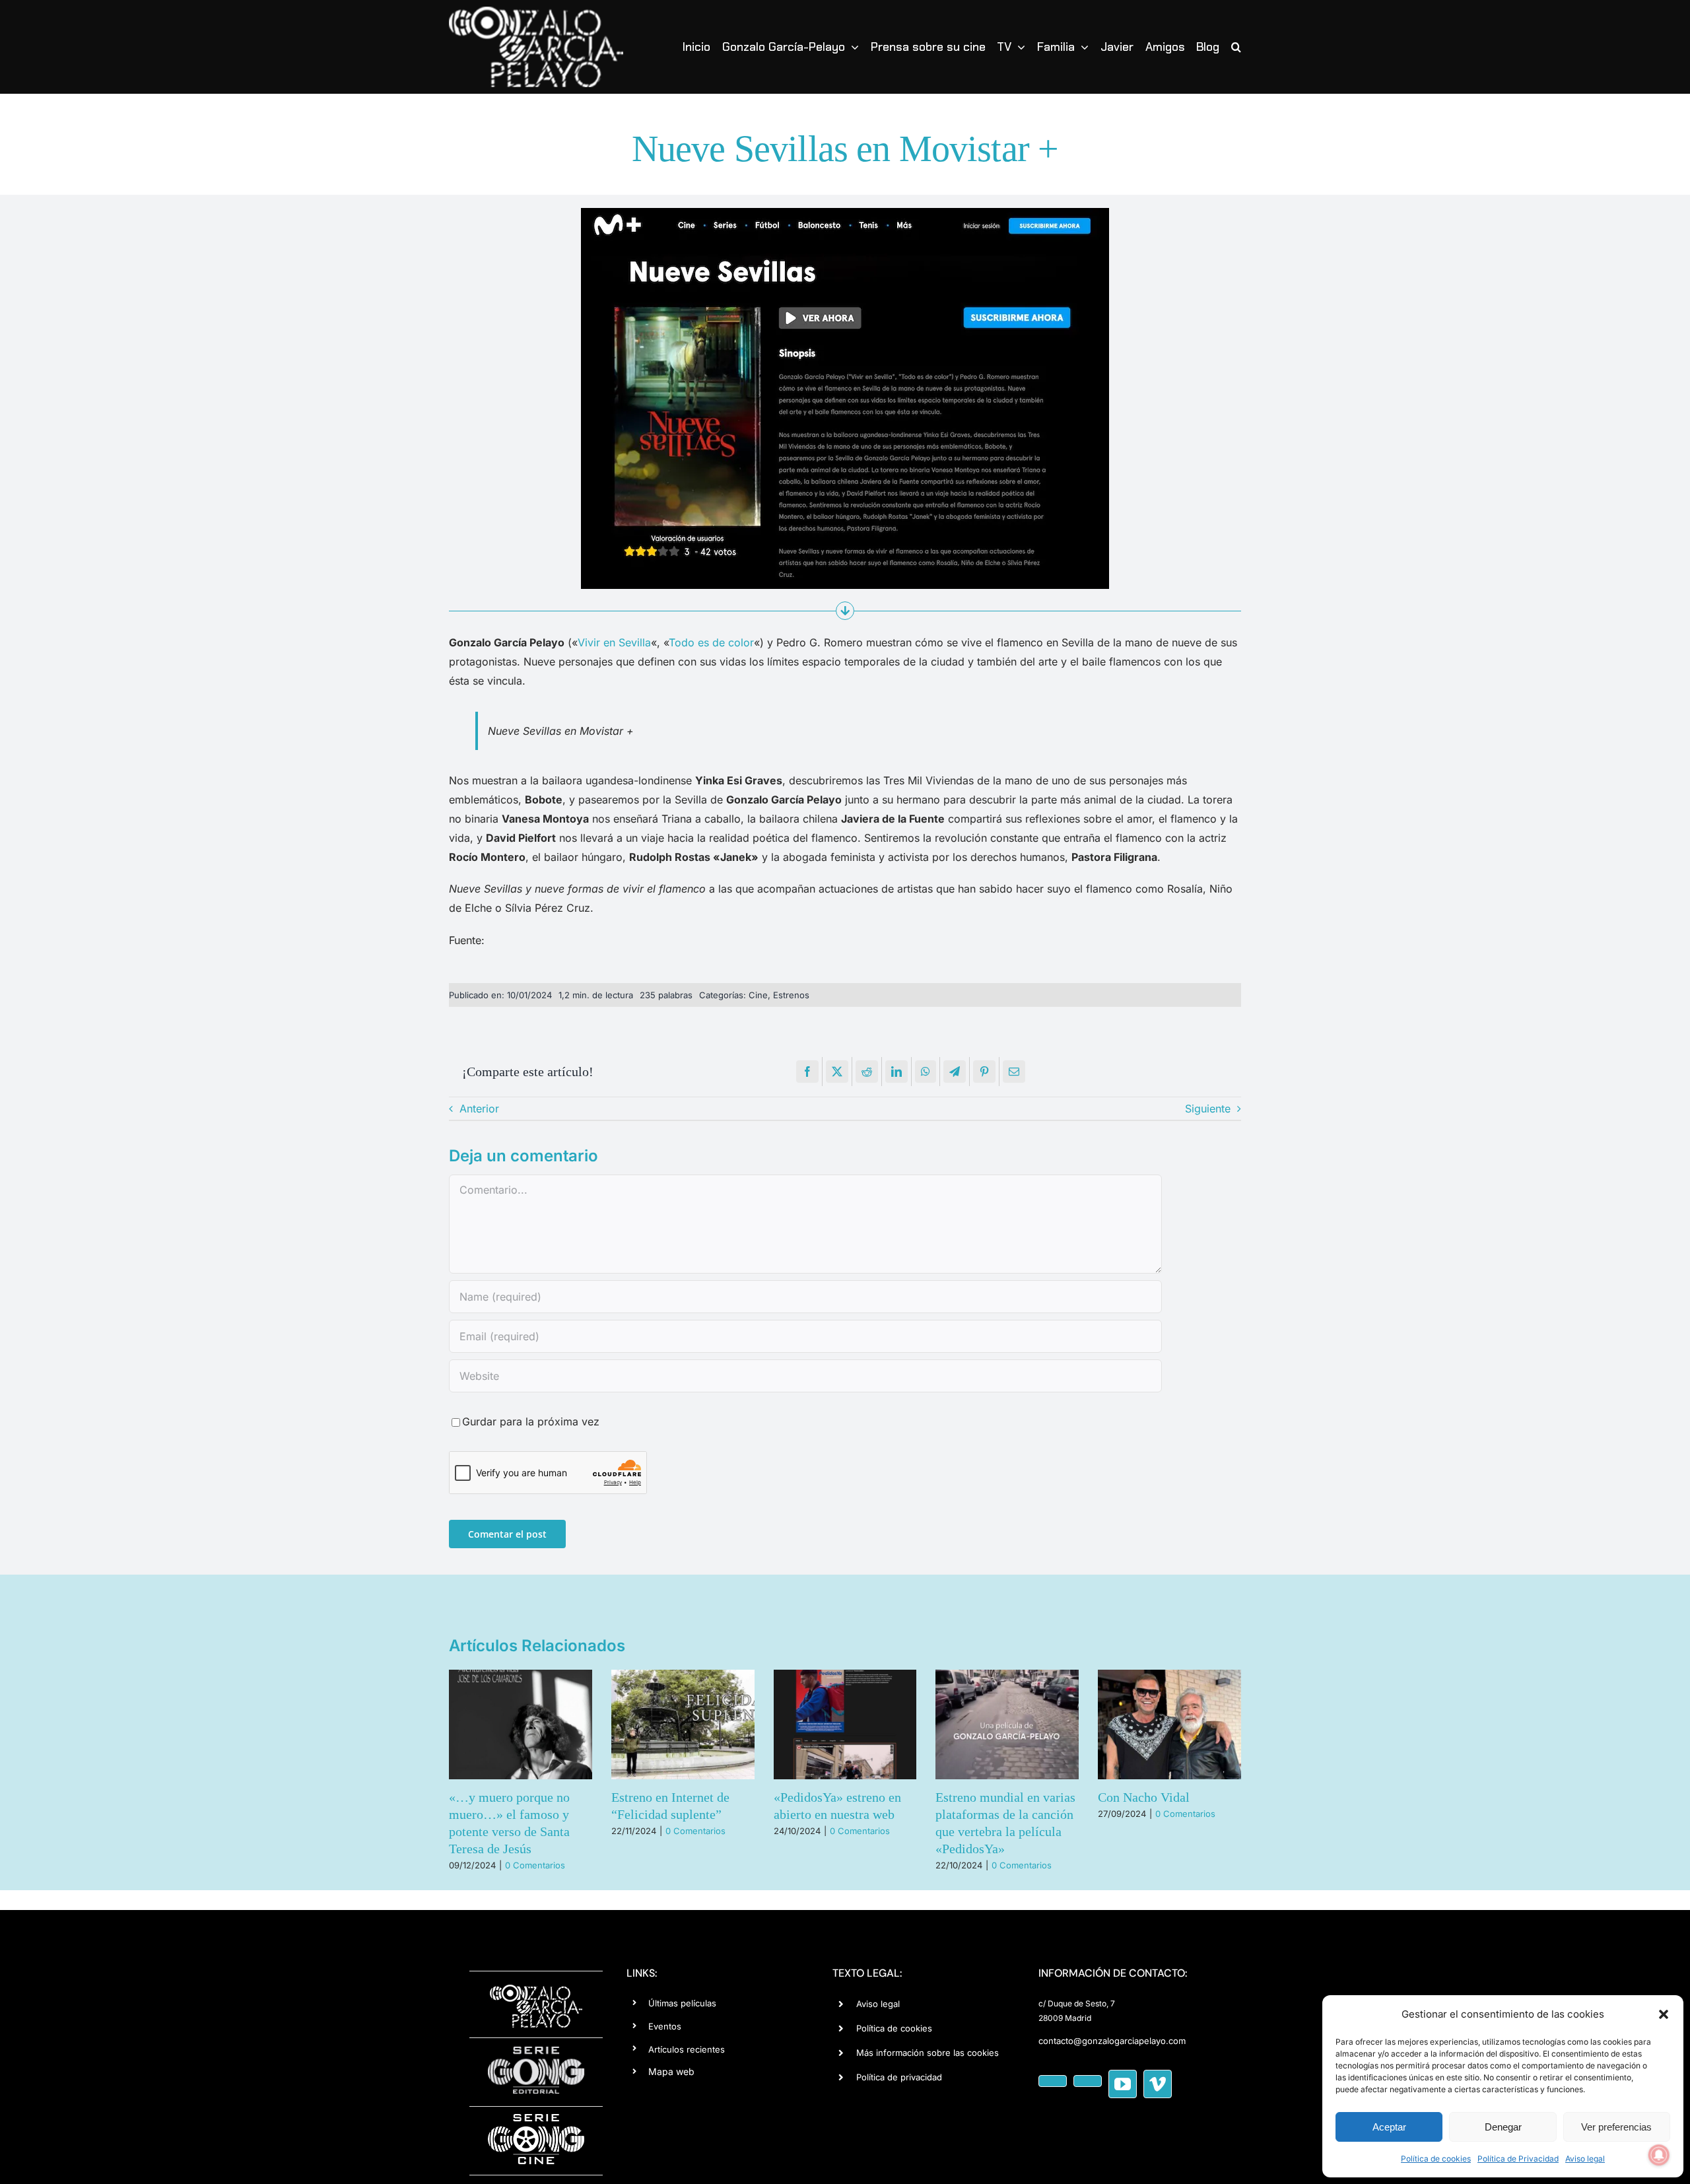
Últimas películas (682, 2003)
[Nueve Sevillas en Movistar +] (845, 213)
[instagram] (1088, 2081)
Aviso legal (1585, 2159)
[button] (1664, 2014)
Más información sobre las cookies (928, 2053)
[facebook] (1053, 2081)
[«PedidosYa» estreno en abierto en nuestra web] (606, 1724)
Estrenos (791, 995)
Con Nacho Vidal (904, 1797)
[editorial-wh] (536, 2050)
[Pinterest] (984, 1072)
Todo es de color (711, 642)
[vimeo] (1158, 2084)
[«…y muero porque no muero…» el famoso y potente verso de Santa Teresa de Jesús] (1092, 1724)
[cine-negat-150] (536, 2119)
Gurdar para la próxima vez (531, 1421)
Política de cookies (1436, 2159)
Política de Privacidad (1518, 2159)
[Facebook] (807, 1072)
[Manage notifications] (1659, 2155)
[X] (837, 1072)
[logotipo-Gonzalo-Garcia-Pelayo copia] (536, 12)
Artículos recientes (687, 2049)
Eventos (665, 2026)
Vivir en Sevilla (614, 642)
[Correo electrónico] (1014, 1072)
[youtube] (1123, 2084)
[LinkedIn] (896, 1072)
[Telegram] (955, 1072)
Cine (758, 995)
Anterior (479, 1109)
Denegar (1503, 2127)
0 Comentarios (456, 1831)
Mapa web (671, 2071)
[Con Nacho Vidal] (930, 1724)
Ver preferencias (1616, 2127)
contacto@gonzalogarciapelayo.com (1112, 2041)
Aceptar (1389, 2127)
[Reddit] (867, 1072)
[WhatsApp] (926, 1072)
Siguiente (1208, 1109)
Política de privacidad (899, 2077)
